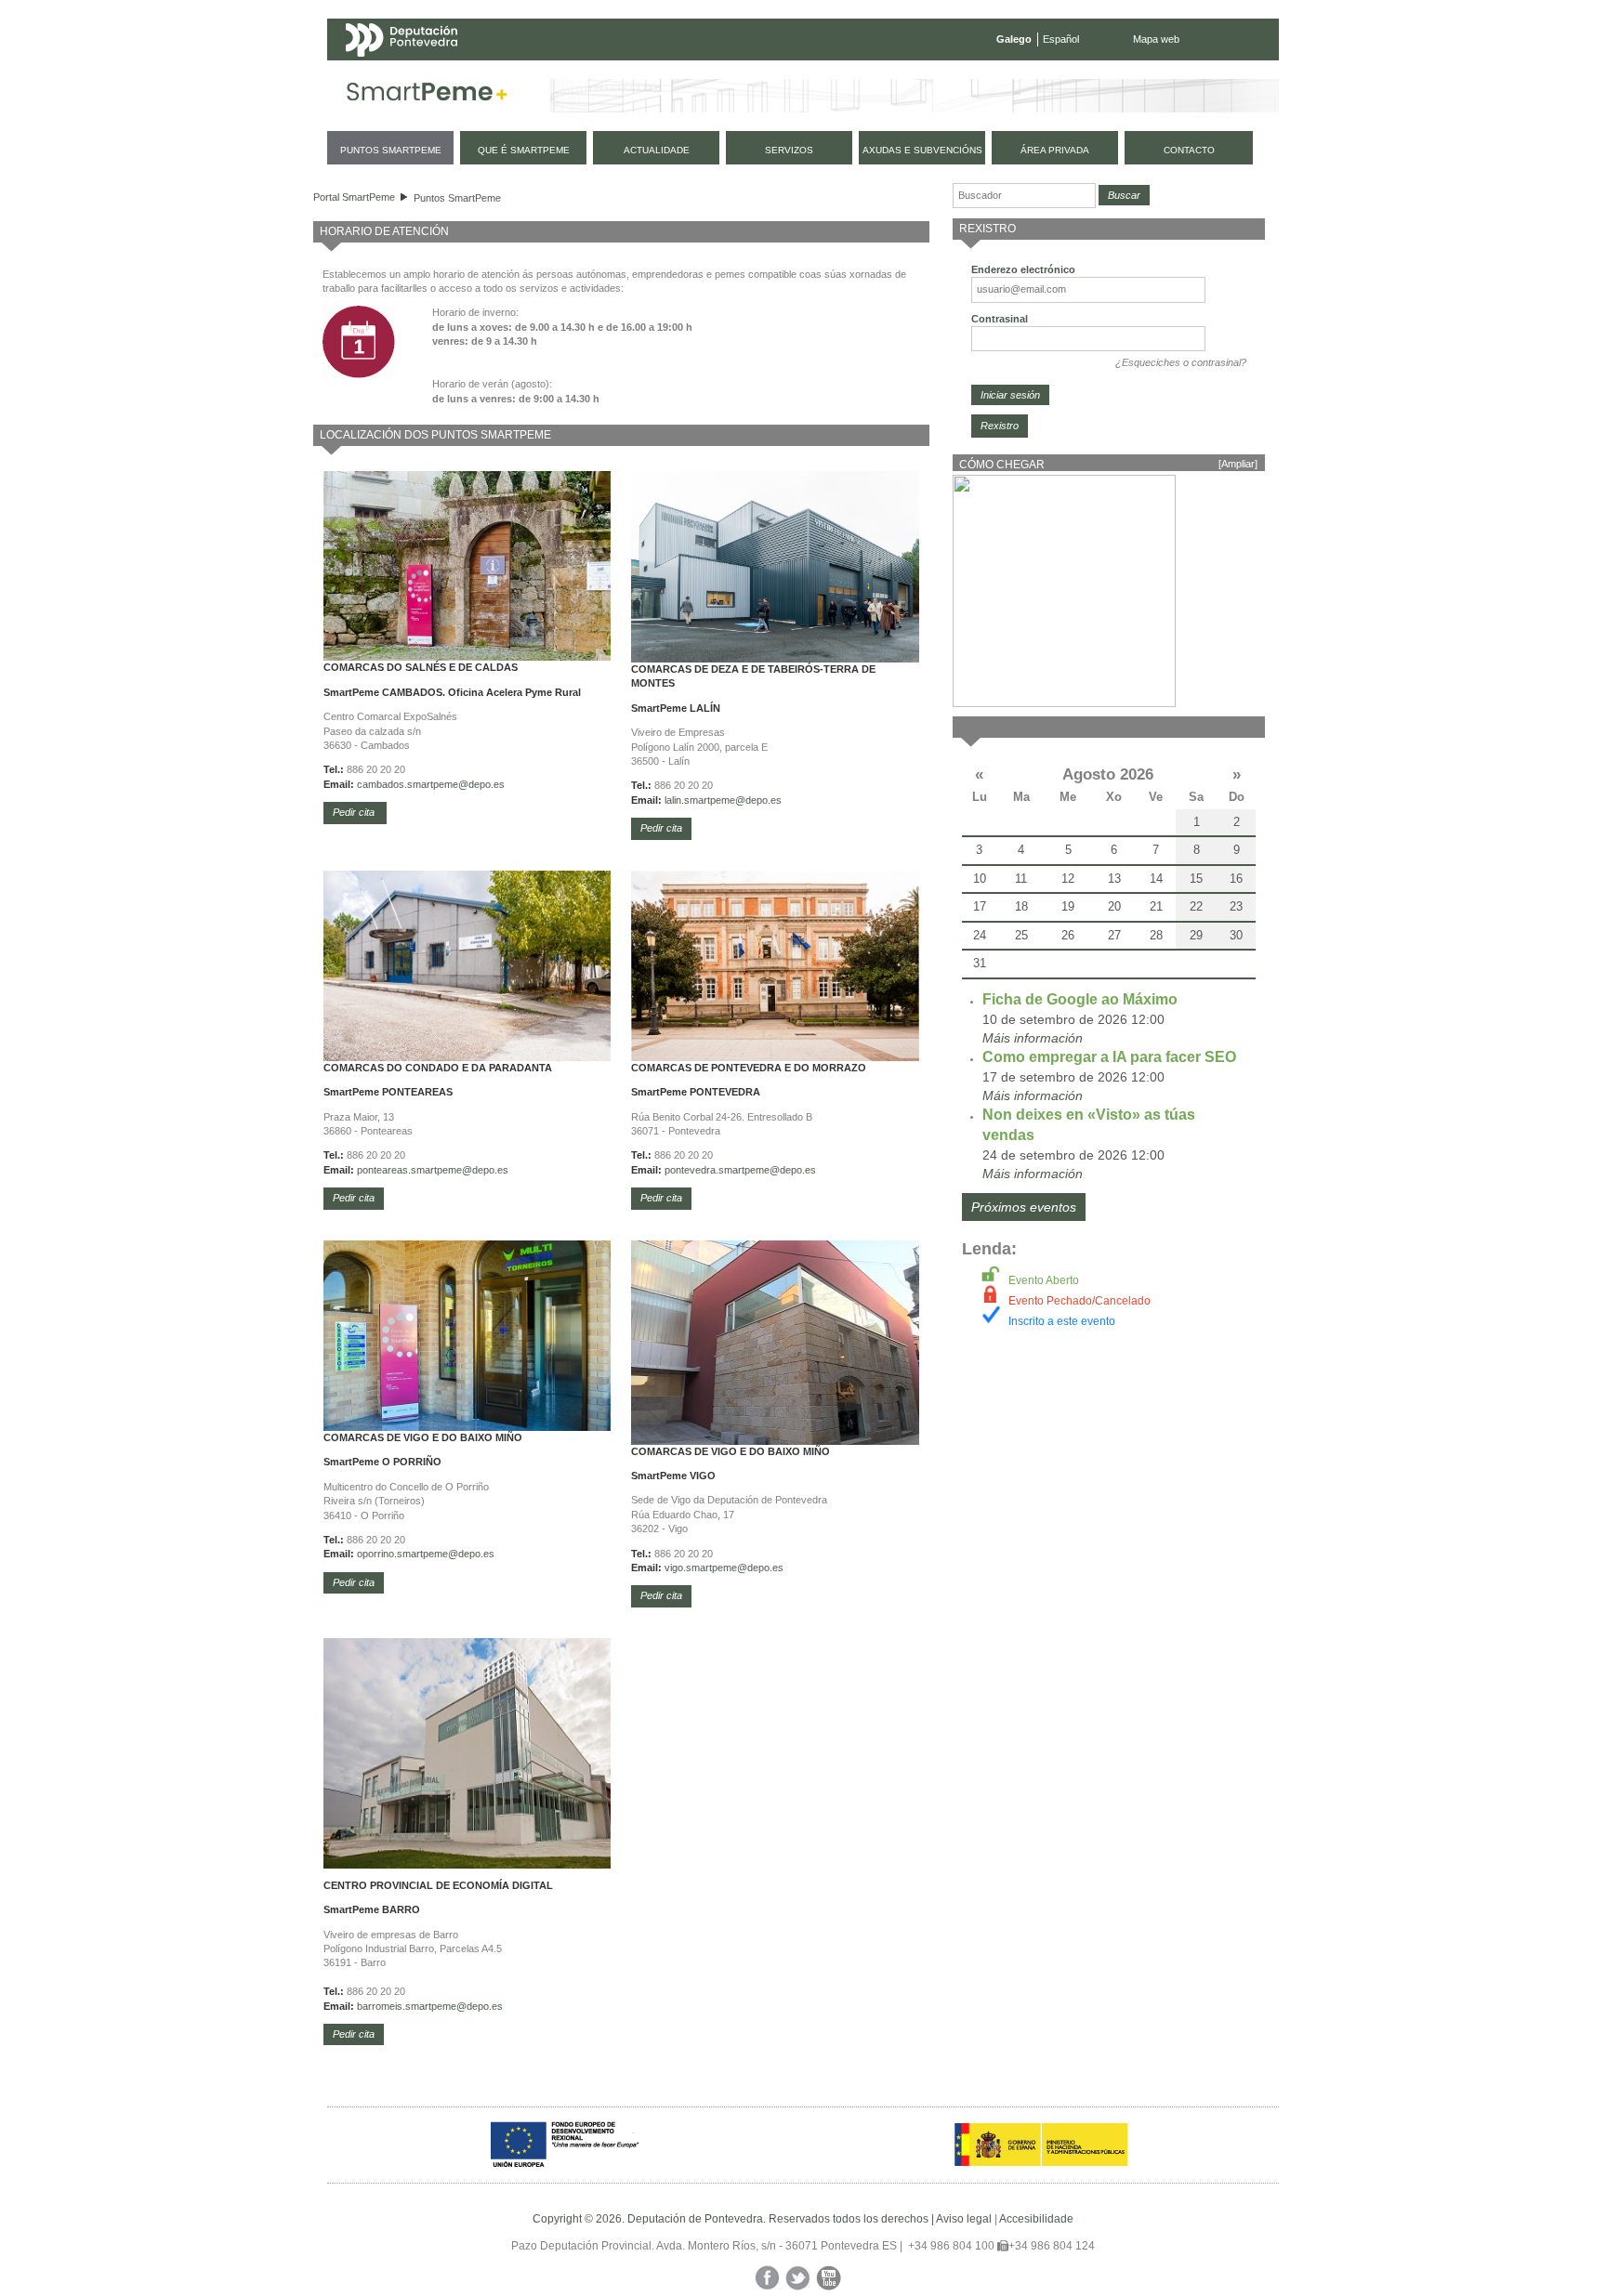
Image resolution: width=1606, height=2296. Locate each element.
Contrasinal (1000, 319)
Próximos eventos (1024, 1207)
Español (1061, 39)
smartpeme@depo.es (733, 800)
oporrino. (377, 1554)
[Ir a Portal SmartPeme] (427, 96)
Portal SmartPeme (354, 197)
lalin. (674, 800)
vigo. (675, 1568)
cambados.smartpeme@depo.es (431, 784)
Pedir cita (355, 812)
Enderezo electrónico (1023, 269)
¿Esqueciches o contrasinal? (1181, 362)
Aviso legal (964, 2219)
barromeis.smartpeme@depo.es (430, 2006)
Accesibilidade (1036, 2219)
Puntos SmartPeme (457, 198)
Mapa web (1156, 39)
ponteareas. (384, 1170)
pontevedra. (691, 1170)
